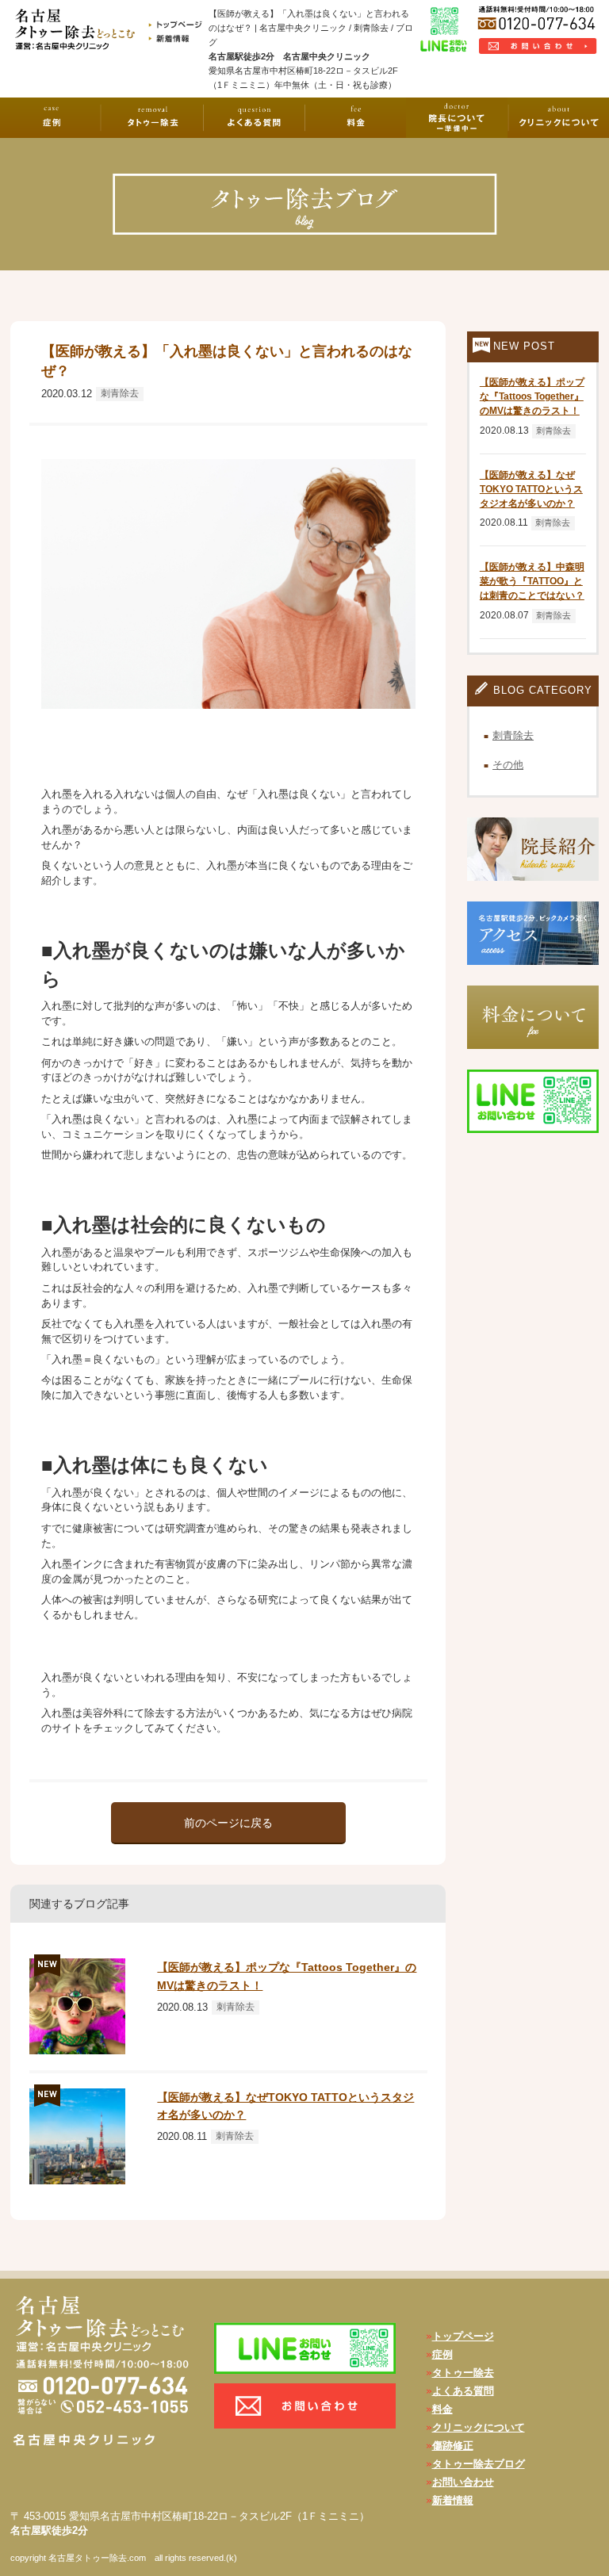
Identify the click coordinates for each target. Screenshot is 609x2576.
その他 (508, 765)
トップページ (463, 2336)
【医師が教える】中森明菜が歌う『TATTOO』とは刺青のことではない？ (532, 581)
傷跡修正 (453, 2446)
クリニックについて (479, 2427)
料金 (442, 2409)
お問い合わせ (463, 2482)
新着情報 (453, 2500)
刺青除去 (120, 393)
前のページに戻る (228, 1823)
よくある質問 (463, 2391)
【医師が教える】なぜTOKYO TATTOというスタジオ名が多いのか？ (531, 489)
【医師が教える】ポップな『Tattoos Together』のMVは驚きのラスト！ (532, 396)
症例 (442, 2354)
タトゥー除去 (463, 2373)
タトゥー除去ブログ (479, 2464)
